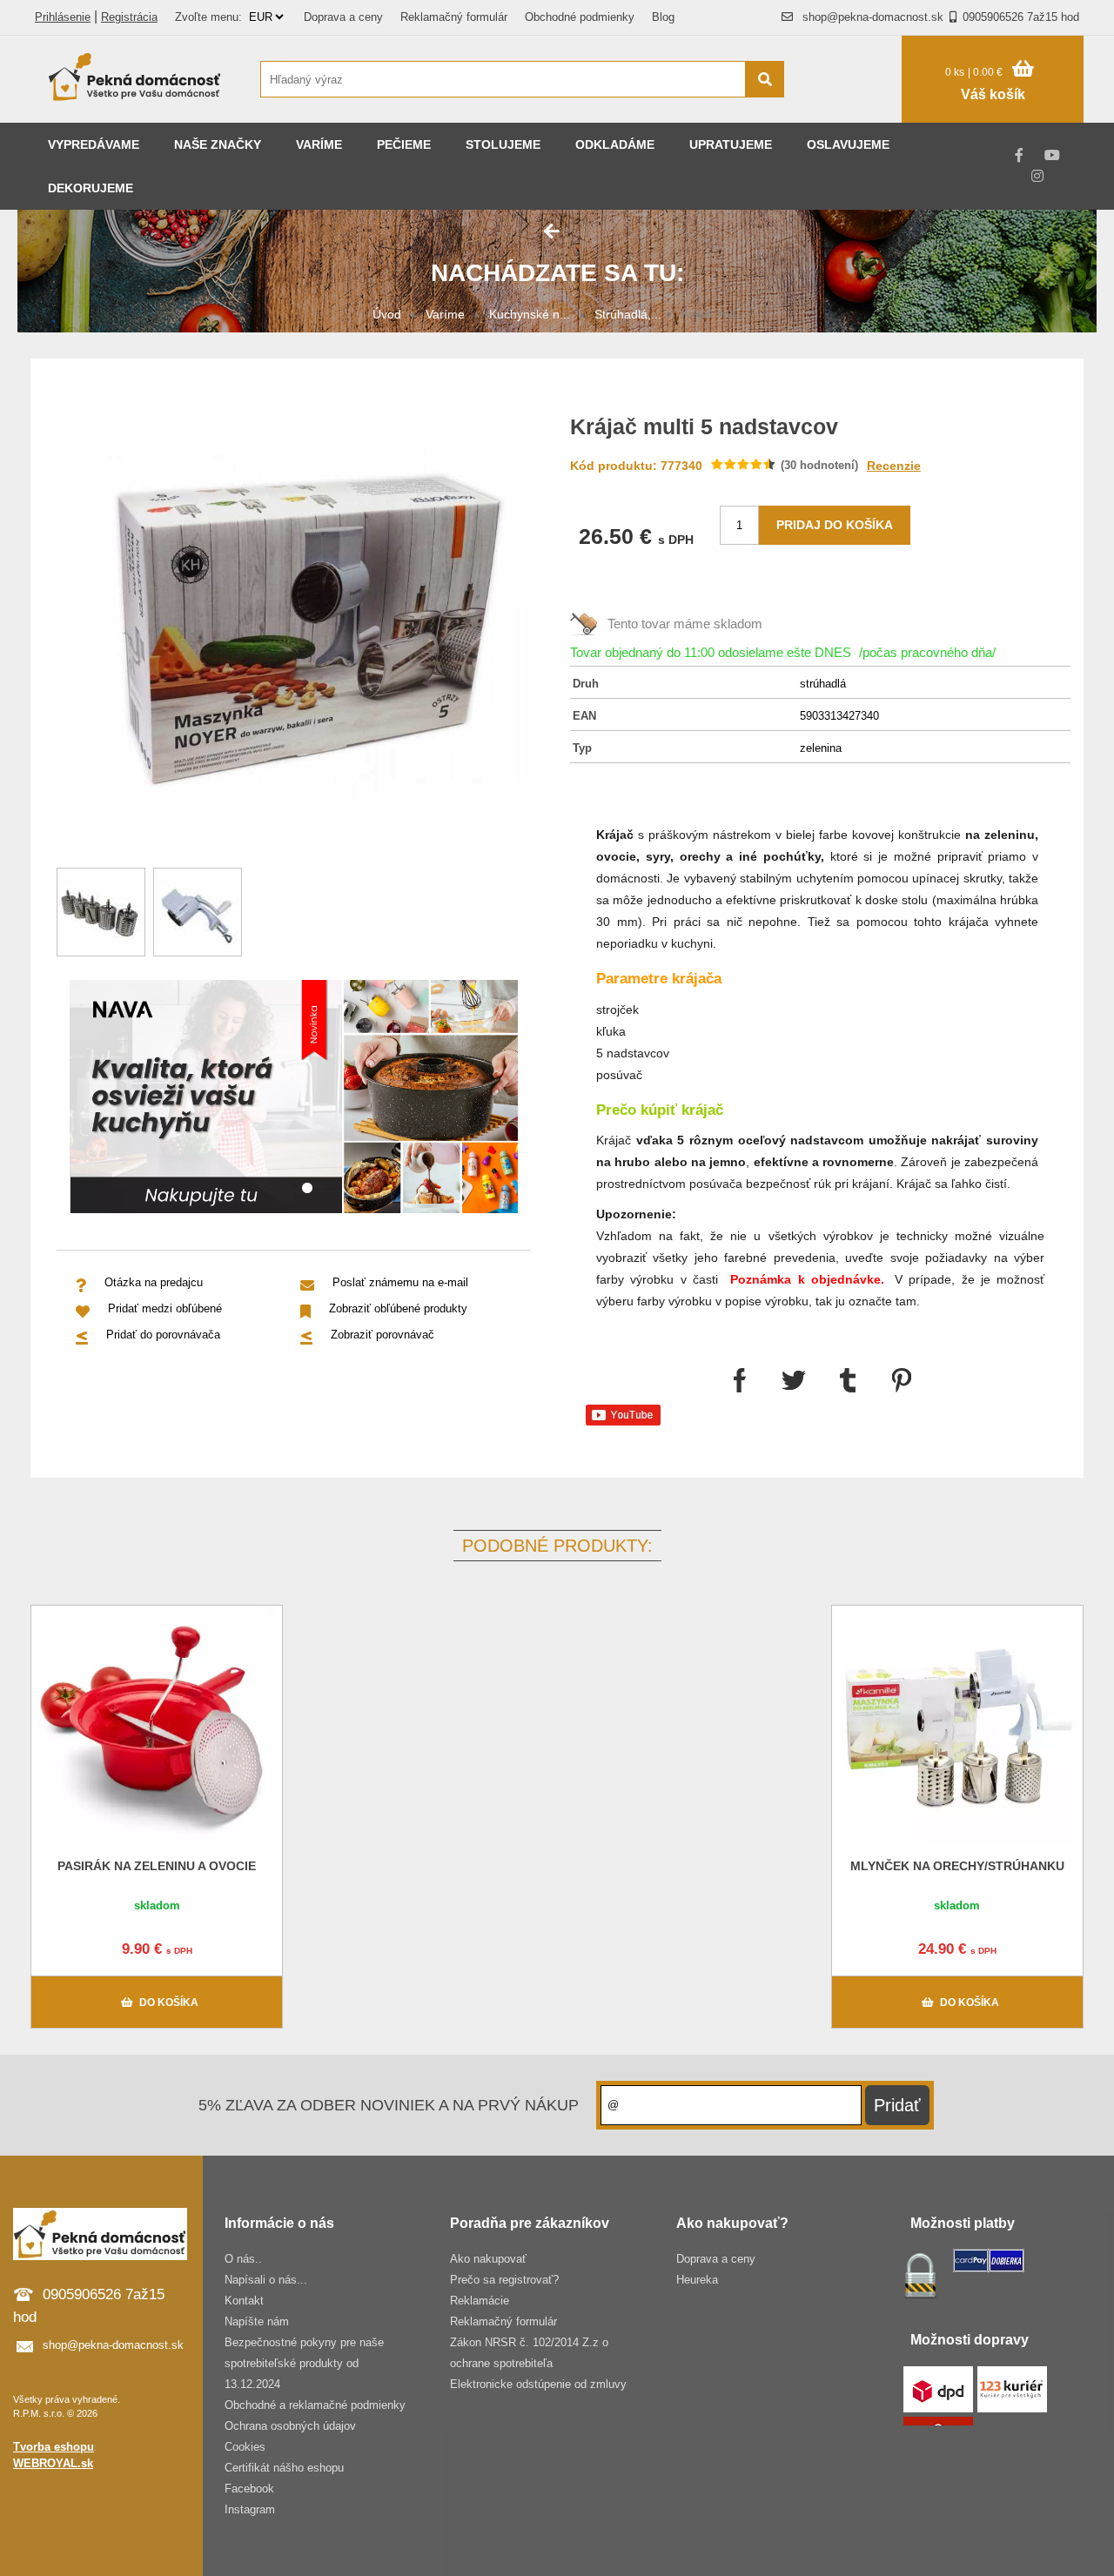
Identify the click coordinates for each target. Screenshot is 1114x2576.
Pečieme (404, 144)
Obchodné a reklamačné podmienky (315, 2405)
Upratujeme (731, 144)
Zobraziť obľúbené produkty (398, 1308)
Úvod (387, 314)
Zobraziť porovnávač (383, 1335)
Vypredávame (94, 144)
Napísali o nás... (266, 2280)
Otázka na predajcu (154, 1282)
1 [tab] (307, 1189)
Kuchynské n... (530, 314)
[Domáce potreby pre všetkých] (135, 79)
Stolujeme (503, 144)
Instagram (250, 2509)
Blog (663, 17)
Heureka (697, 2280)
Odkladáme (615, 144)
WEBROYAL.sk (53, 2463)
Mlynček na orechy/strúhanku (957, 1866)
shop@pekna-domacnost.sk (873, 17)
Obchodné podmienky (580, 17)
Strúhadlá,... (628, 314)
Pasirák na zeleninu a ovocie (157, 1866)
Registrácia (129, 17)
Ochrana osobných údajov (290, 2426)
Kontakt (244, 2301)
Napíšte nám (257, 2321)
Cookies (245, 2447)
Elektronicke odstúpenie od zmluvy (538, 2384)
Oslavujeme (848, 144)
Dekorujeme (91, 188)
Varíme (319, 144)
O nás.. (243, 2259)
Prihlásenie (63, 17)
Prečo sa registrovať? (504, 2280)
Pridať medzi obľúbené (165, 1308)
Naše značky (218, 144)
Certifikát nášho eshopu (284, 2468)
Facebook (249, 2489)
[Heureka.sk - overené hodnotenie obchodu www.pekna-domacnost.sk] (852, 113)
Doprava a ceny (343, 17)
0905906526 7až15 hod (1021, 17)
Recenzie (894, 466)
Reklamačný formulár (454, 17)
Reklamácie (480, 2301)
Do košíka (169, 2002)
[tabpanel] (294, 1100)
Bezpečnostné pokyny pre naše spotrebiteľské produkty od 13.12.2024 (304, 2363)
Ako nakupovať (488, 2259)
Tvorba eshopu (54, 2447)
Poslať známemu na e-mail (400, 1282)
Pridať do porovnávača (163, 1335)
